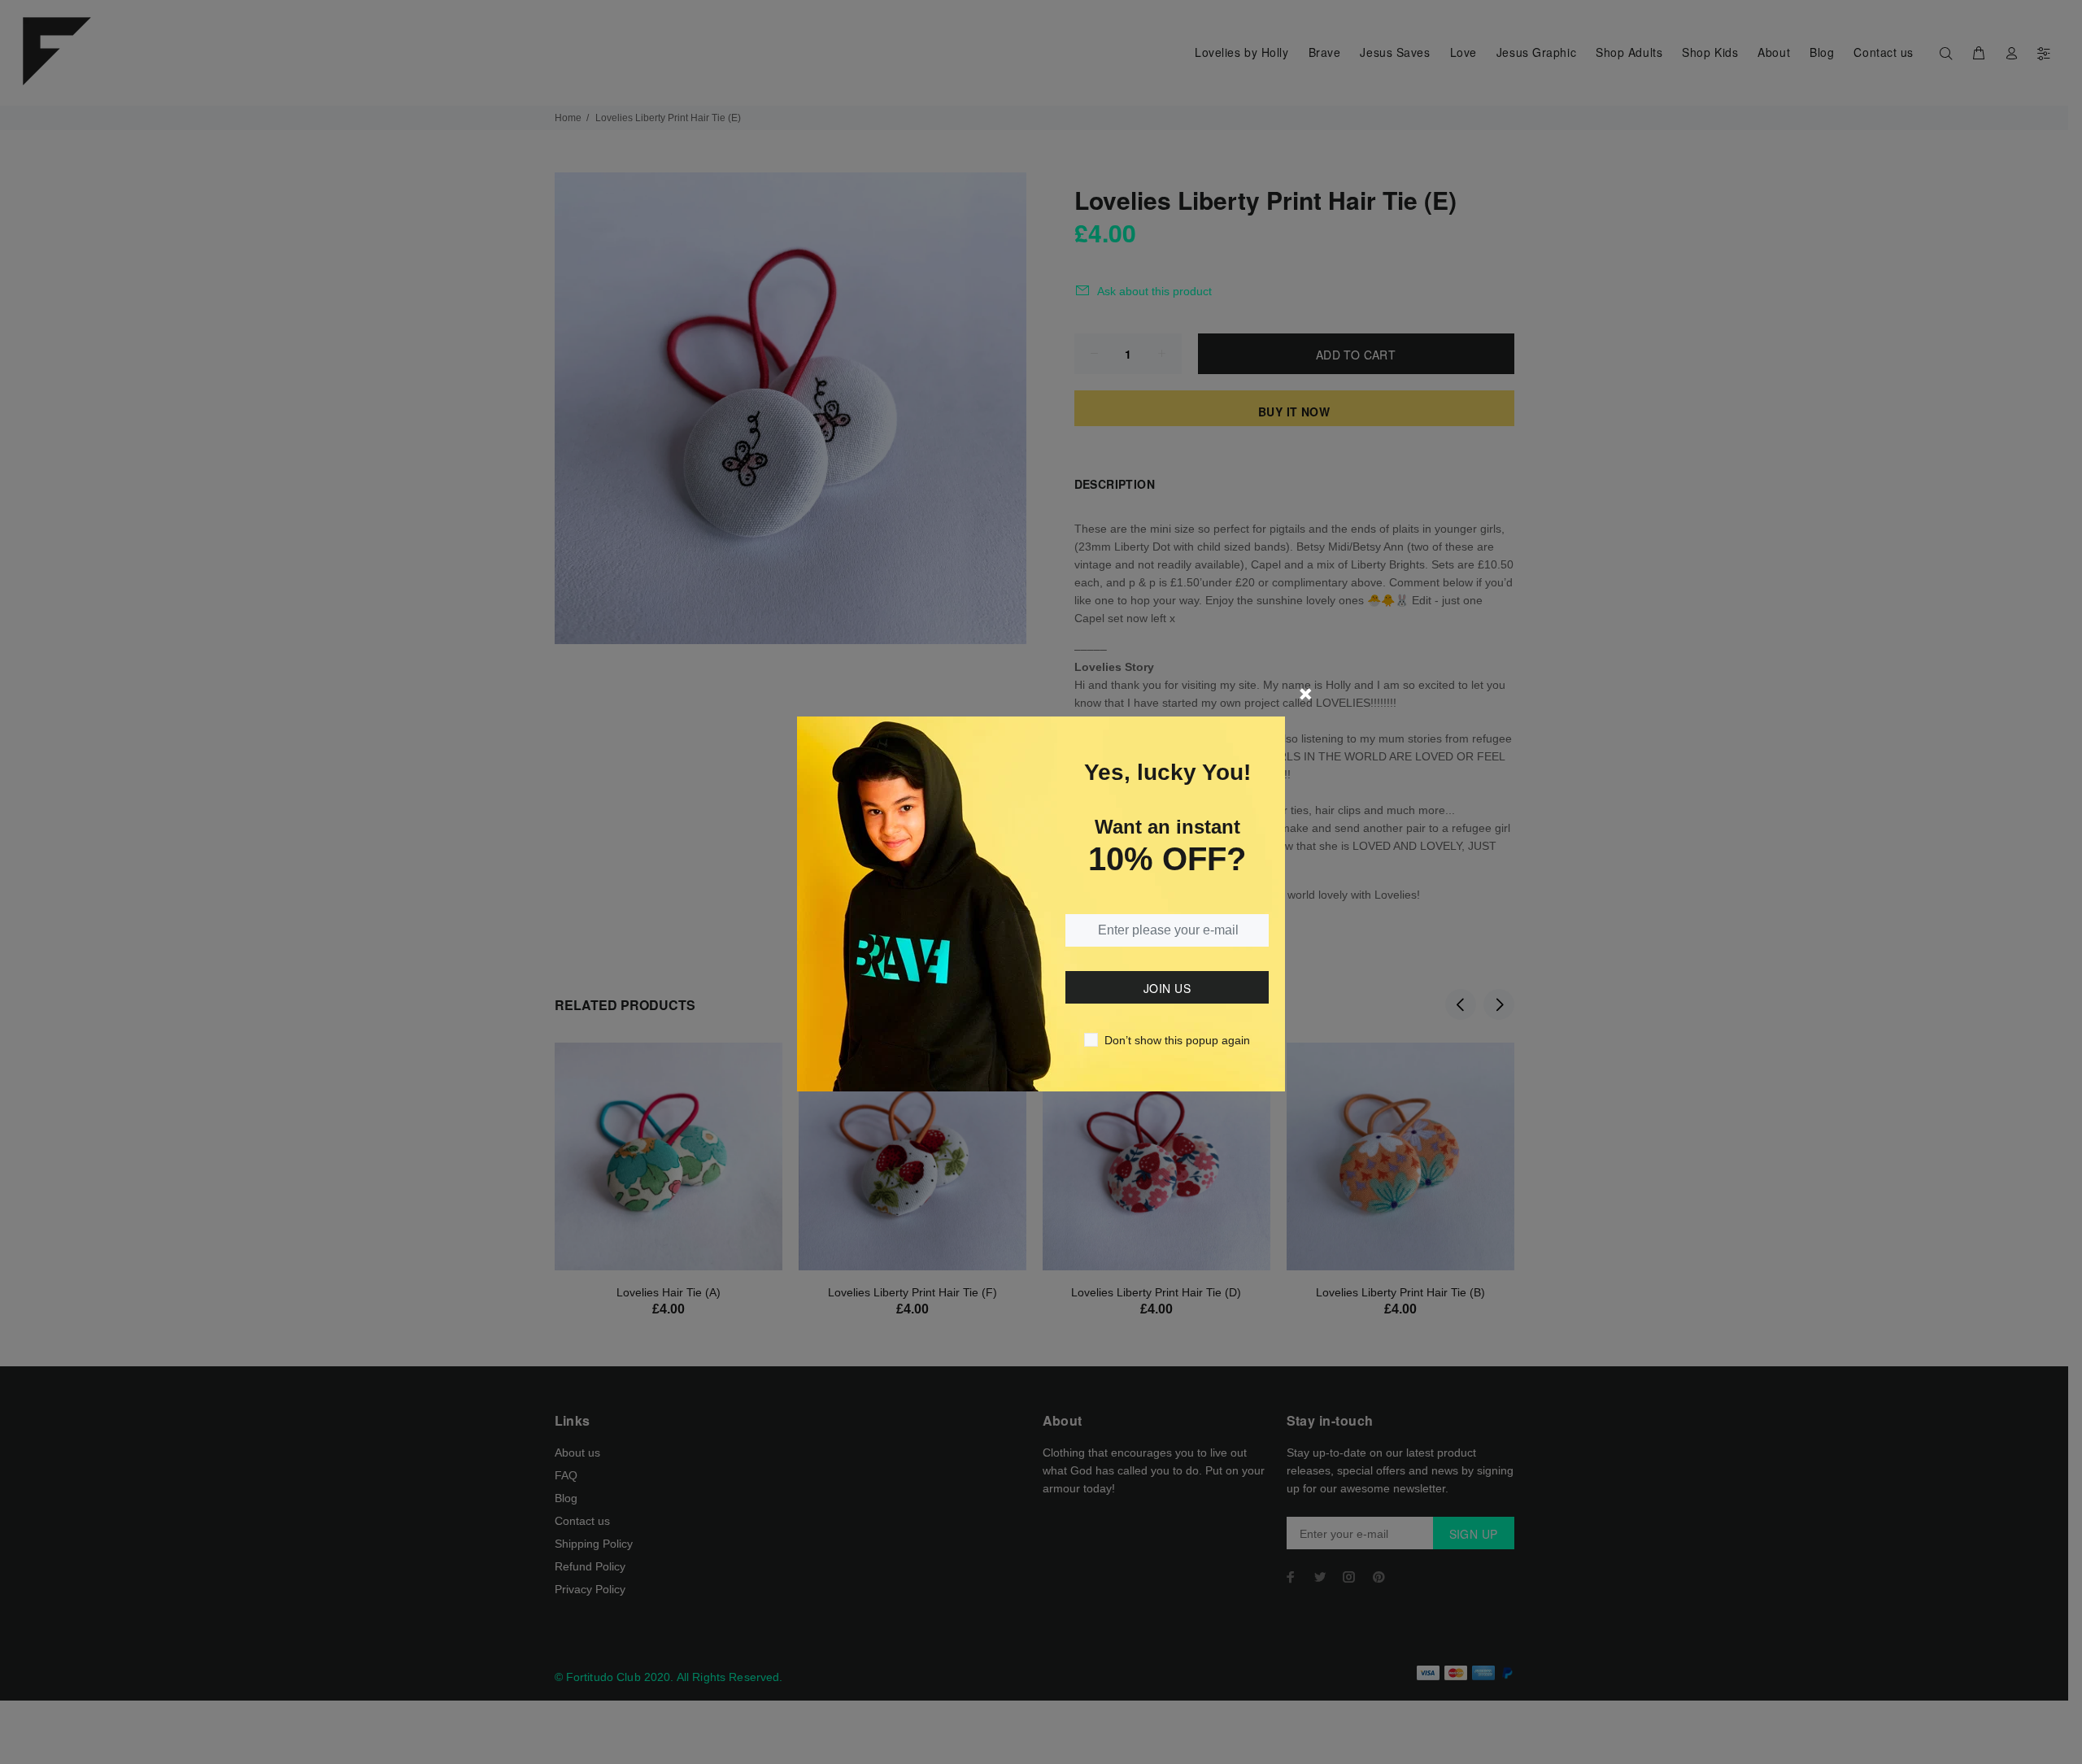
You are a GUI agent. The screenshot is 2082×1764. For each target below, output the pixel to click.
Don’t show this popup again (1177, 1040)
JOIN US (1167, 988)
